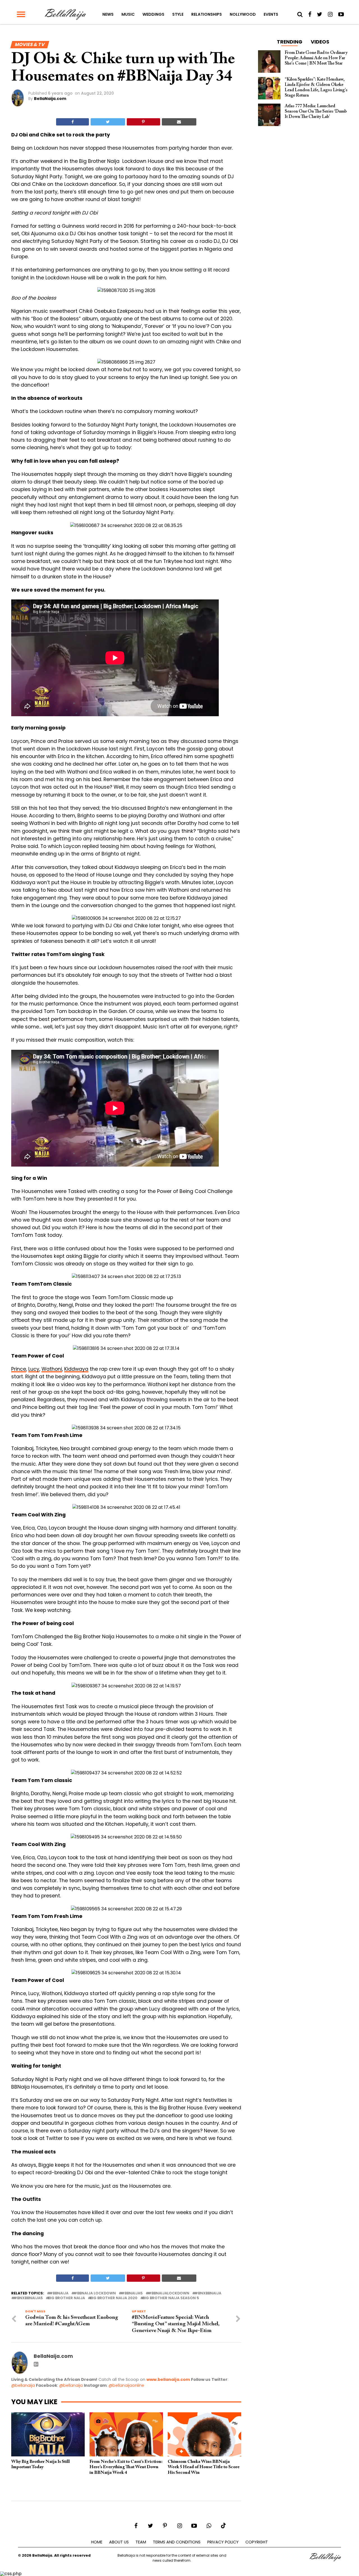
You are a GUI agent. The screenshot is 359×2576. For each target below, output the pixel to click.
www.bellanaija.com (168, 2379)
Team (141, 2542)
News (108, 14)
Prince (19, 1369)
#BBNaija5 (132, 2293)
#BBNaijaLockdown (169, 2293)
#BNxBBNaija (208, 2293)
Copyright (257, 2542)
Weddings (153, 14)
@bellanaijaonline (126, 2385)
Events (271, 14)
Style (178, 14)
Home (97, 2542)
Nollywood (243, 14)
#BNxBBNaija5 (28, 2298)
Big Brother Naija (66, 2298)
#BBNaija (59, 2293)
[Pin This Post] (143, 122)
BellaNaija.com (50, 99)
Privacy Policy (223, 2542)
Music (128, 14)
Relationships (207, 14)
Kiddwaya (76, 1369)
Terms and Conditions (177, 2542)
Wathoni (52, 1369)
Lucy (34, 1369)
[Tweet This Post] (108, 122)
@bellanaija (23, 2385)
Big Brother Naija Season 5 (171, 2298)
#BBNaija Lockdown (95, 2293)
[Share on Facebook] (73, 122)
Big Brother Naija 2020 (114, 2298)
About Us (119, 2542)
